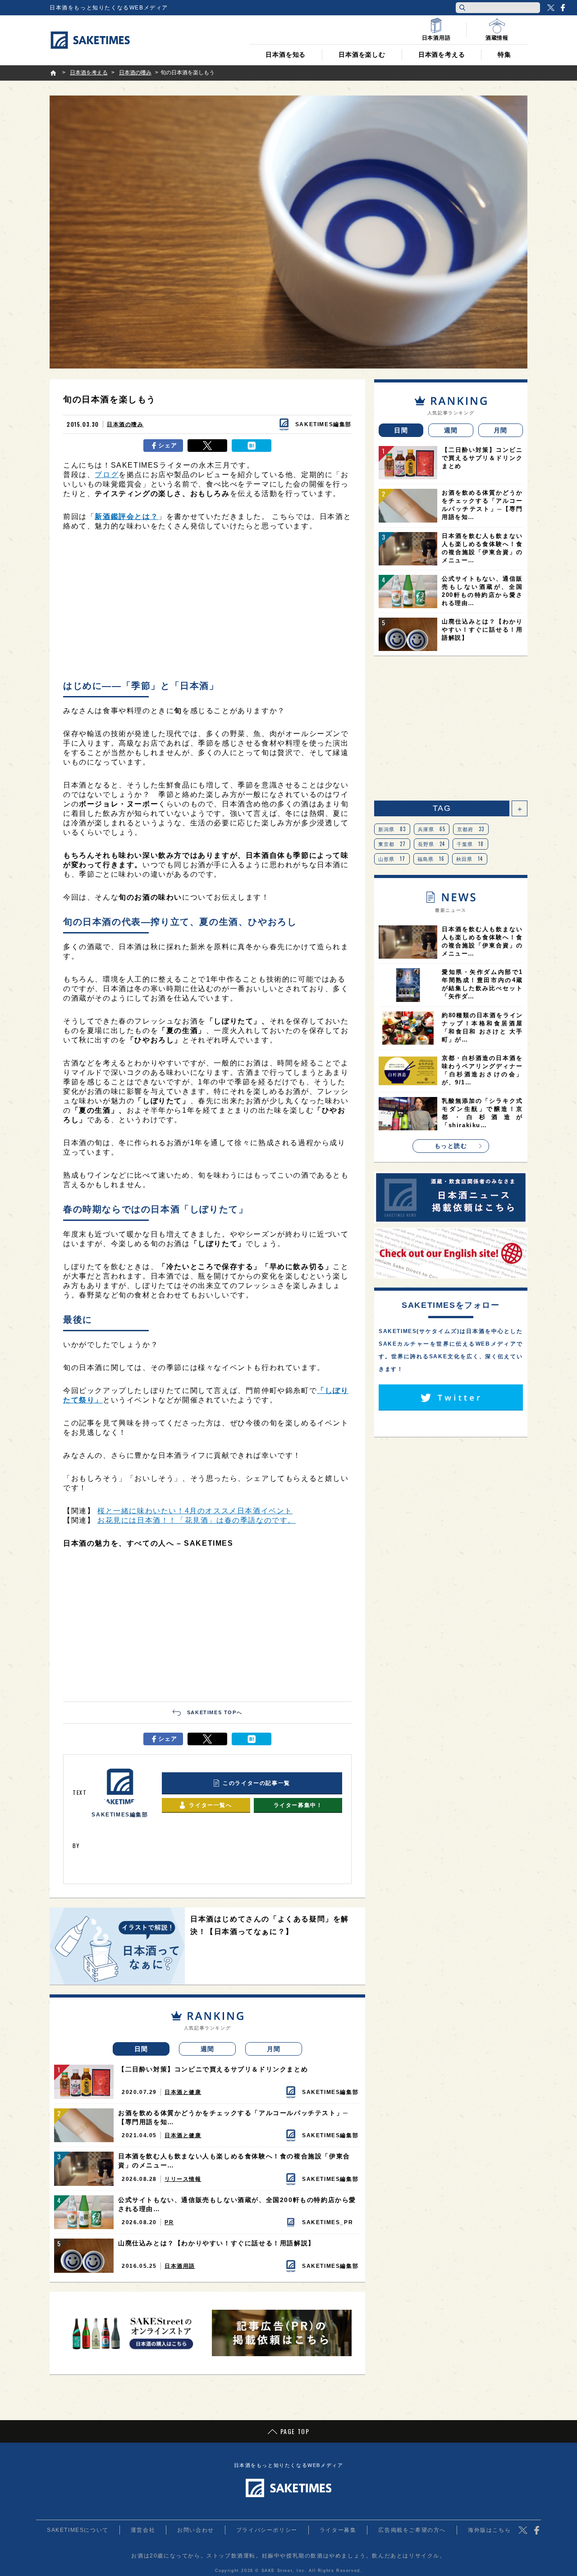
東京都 (392, 844)
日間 (141, 2049)
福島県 (431, 859)
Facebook (563, 8)
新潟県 (392, 829)
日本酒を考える (442, 55)
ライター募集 (338, 2530)
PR (169, 2222)
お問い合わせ (196, 2530)
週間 (208, 2049)
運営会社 (143, 2530)
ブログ (107, 475)
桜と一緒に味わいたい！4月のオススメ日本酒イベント (195, 1511)
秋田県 (470, 859)
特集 (504, 55)
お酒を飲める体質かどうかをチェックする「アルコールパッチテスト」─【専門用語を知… (233, 2117)
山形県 (392, 859)
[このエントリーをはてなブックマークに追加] (252, 446)
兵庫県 (432, 829)
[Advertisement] (207, 608)
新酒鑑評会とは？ (126, 517)
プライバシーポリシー (267, 2530)
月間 (274, 2049)
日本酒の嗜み (125, 424)
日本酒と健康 (183, 2092)
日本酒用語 (180, 2266)
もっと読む (451, 1146)
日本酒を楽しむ (362, 55)
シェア (168, 445)
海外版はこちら (489, 2530)
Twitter (551, 8)
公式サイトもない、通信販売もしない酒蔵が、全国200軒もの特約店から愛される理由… (237, 2204)
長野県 (432, 844)
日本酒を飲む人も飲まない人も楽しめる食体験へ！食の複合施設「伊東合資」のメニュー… (234, 2161)
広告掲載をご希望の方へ (412, 2530)
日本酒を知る (286, 55)
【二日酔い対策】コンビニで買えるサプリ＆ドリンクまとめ (213, 2069)
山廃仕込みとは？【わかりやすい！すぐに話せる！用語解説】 (217, 2243)
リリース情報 (183, 2179)
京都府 (471, 829)
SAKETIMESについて (78, 2530)
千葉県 (470, 844)
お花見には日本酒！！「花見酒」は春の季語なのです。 (197, 1520)
